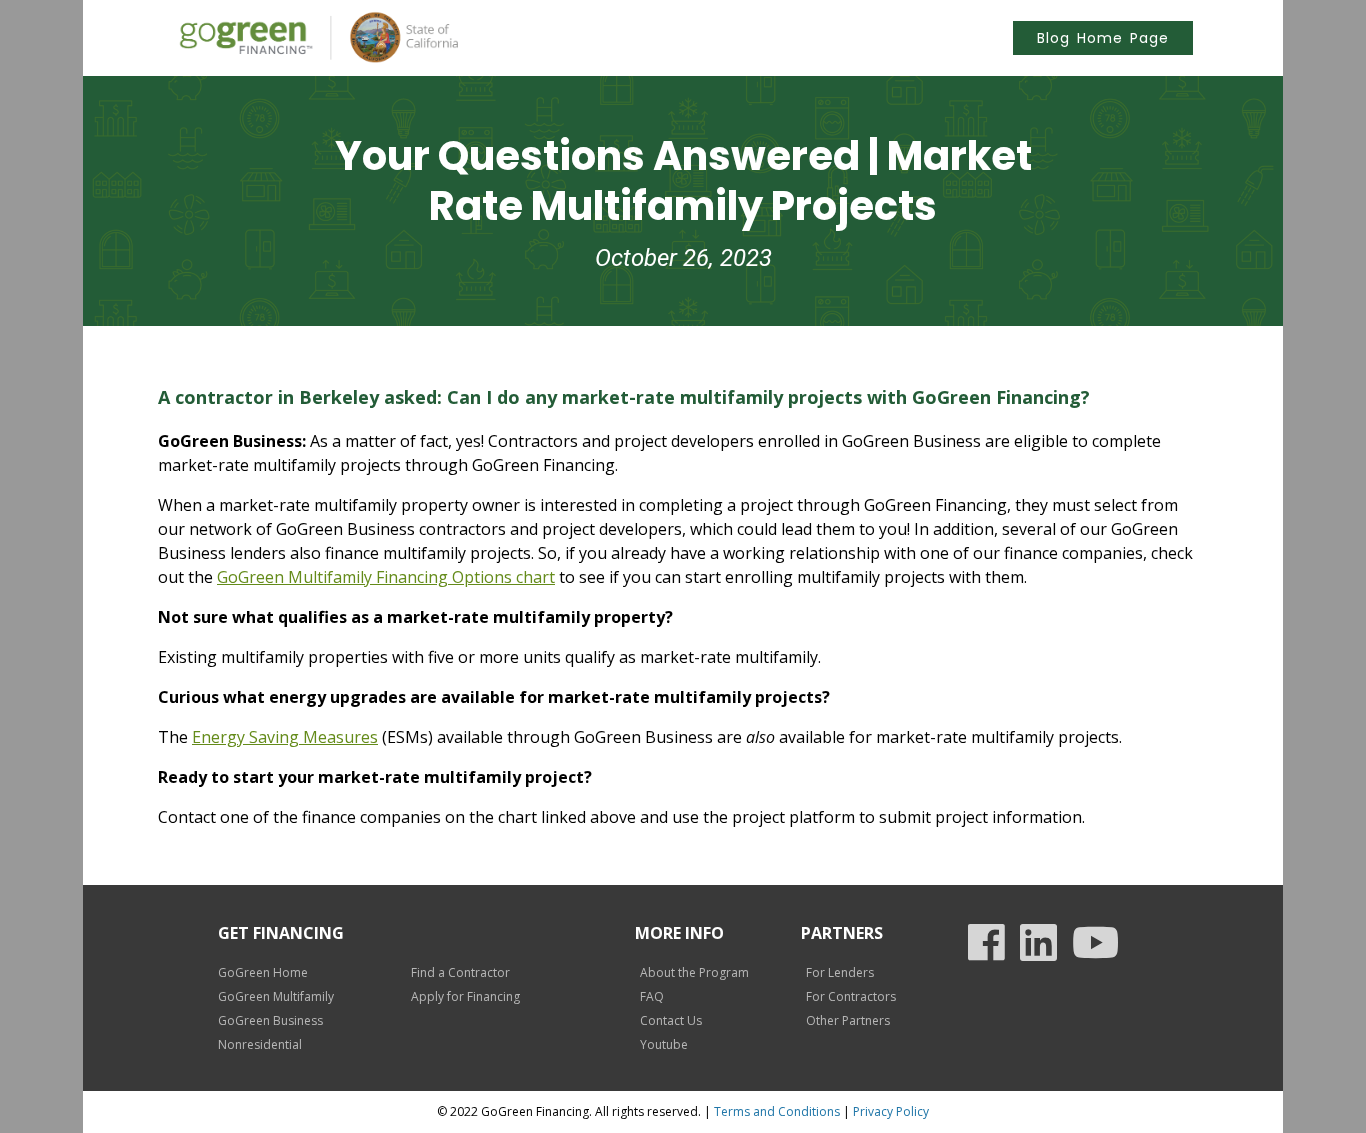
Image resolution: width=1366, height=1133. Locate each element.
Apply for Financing (465, 996)
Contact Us (671, 1020)
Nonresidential (260, 1044)
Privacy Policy (891, 1111)
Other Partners (848, 1020)
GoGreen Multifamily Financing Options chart (386, 577)
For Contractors (851, 996)
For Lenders (840, 972)
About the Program (694, 972)
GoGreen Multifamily (276, 996)
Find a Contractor (460, 972)
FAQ (652, 996)
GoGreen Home (263, 972)
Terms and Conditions (777, 1111)
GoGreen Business (270, 1020)
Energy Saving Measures (285, 737)
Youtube (664, 1044)
